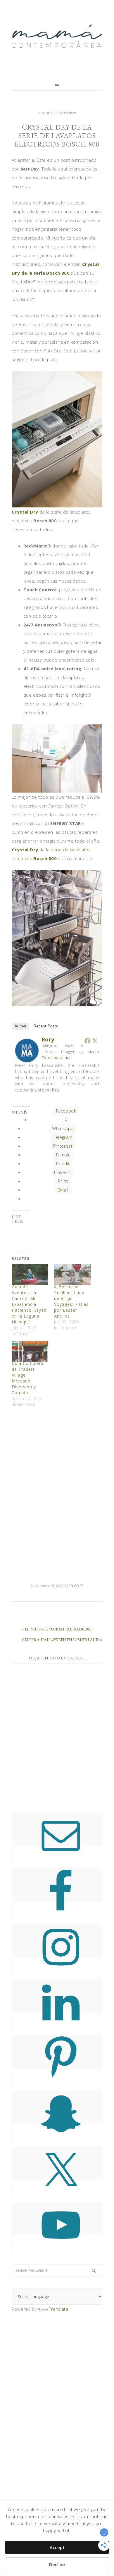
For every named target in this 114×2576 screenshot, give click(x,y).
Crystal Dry (25, 512)
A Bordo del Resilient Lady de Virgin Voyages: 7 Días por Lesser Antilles (71, 1301)
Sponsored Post (68, 1586)
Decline (57, 2564)
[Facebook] (87, 1041)
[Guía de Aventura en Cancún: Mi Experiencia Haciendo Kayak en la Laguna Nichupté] (30, 1275)
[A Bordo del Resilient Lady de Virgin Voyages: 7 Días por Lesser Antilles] (72, 1275)
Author (20, 1026)
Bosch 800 (45, 858)
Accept (57, 2547)
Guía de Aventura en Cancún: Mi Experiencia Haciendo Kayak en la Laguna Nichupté (29, 1304)
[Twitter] (95, 1041)
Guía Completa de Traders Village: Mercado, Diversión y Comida (28, 1378)
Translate (59, 2309)
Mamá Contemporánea (57, 36)
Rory (48, 1039)
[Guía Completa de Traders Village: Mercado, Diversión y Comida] (30, 1351)
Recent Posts (46, 1026)
